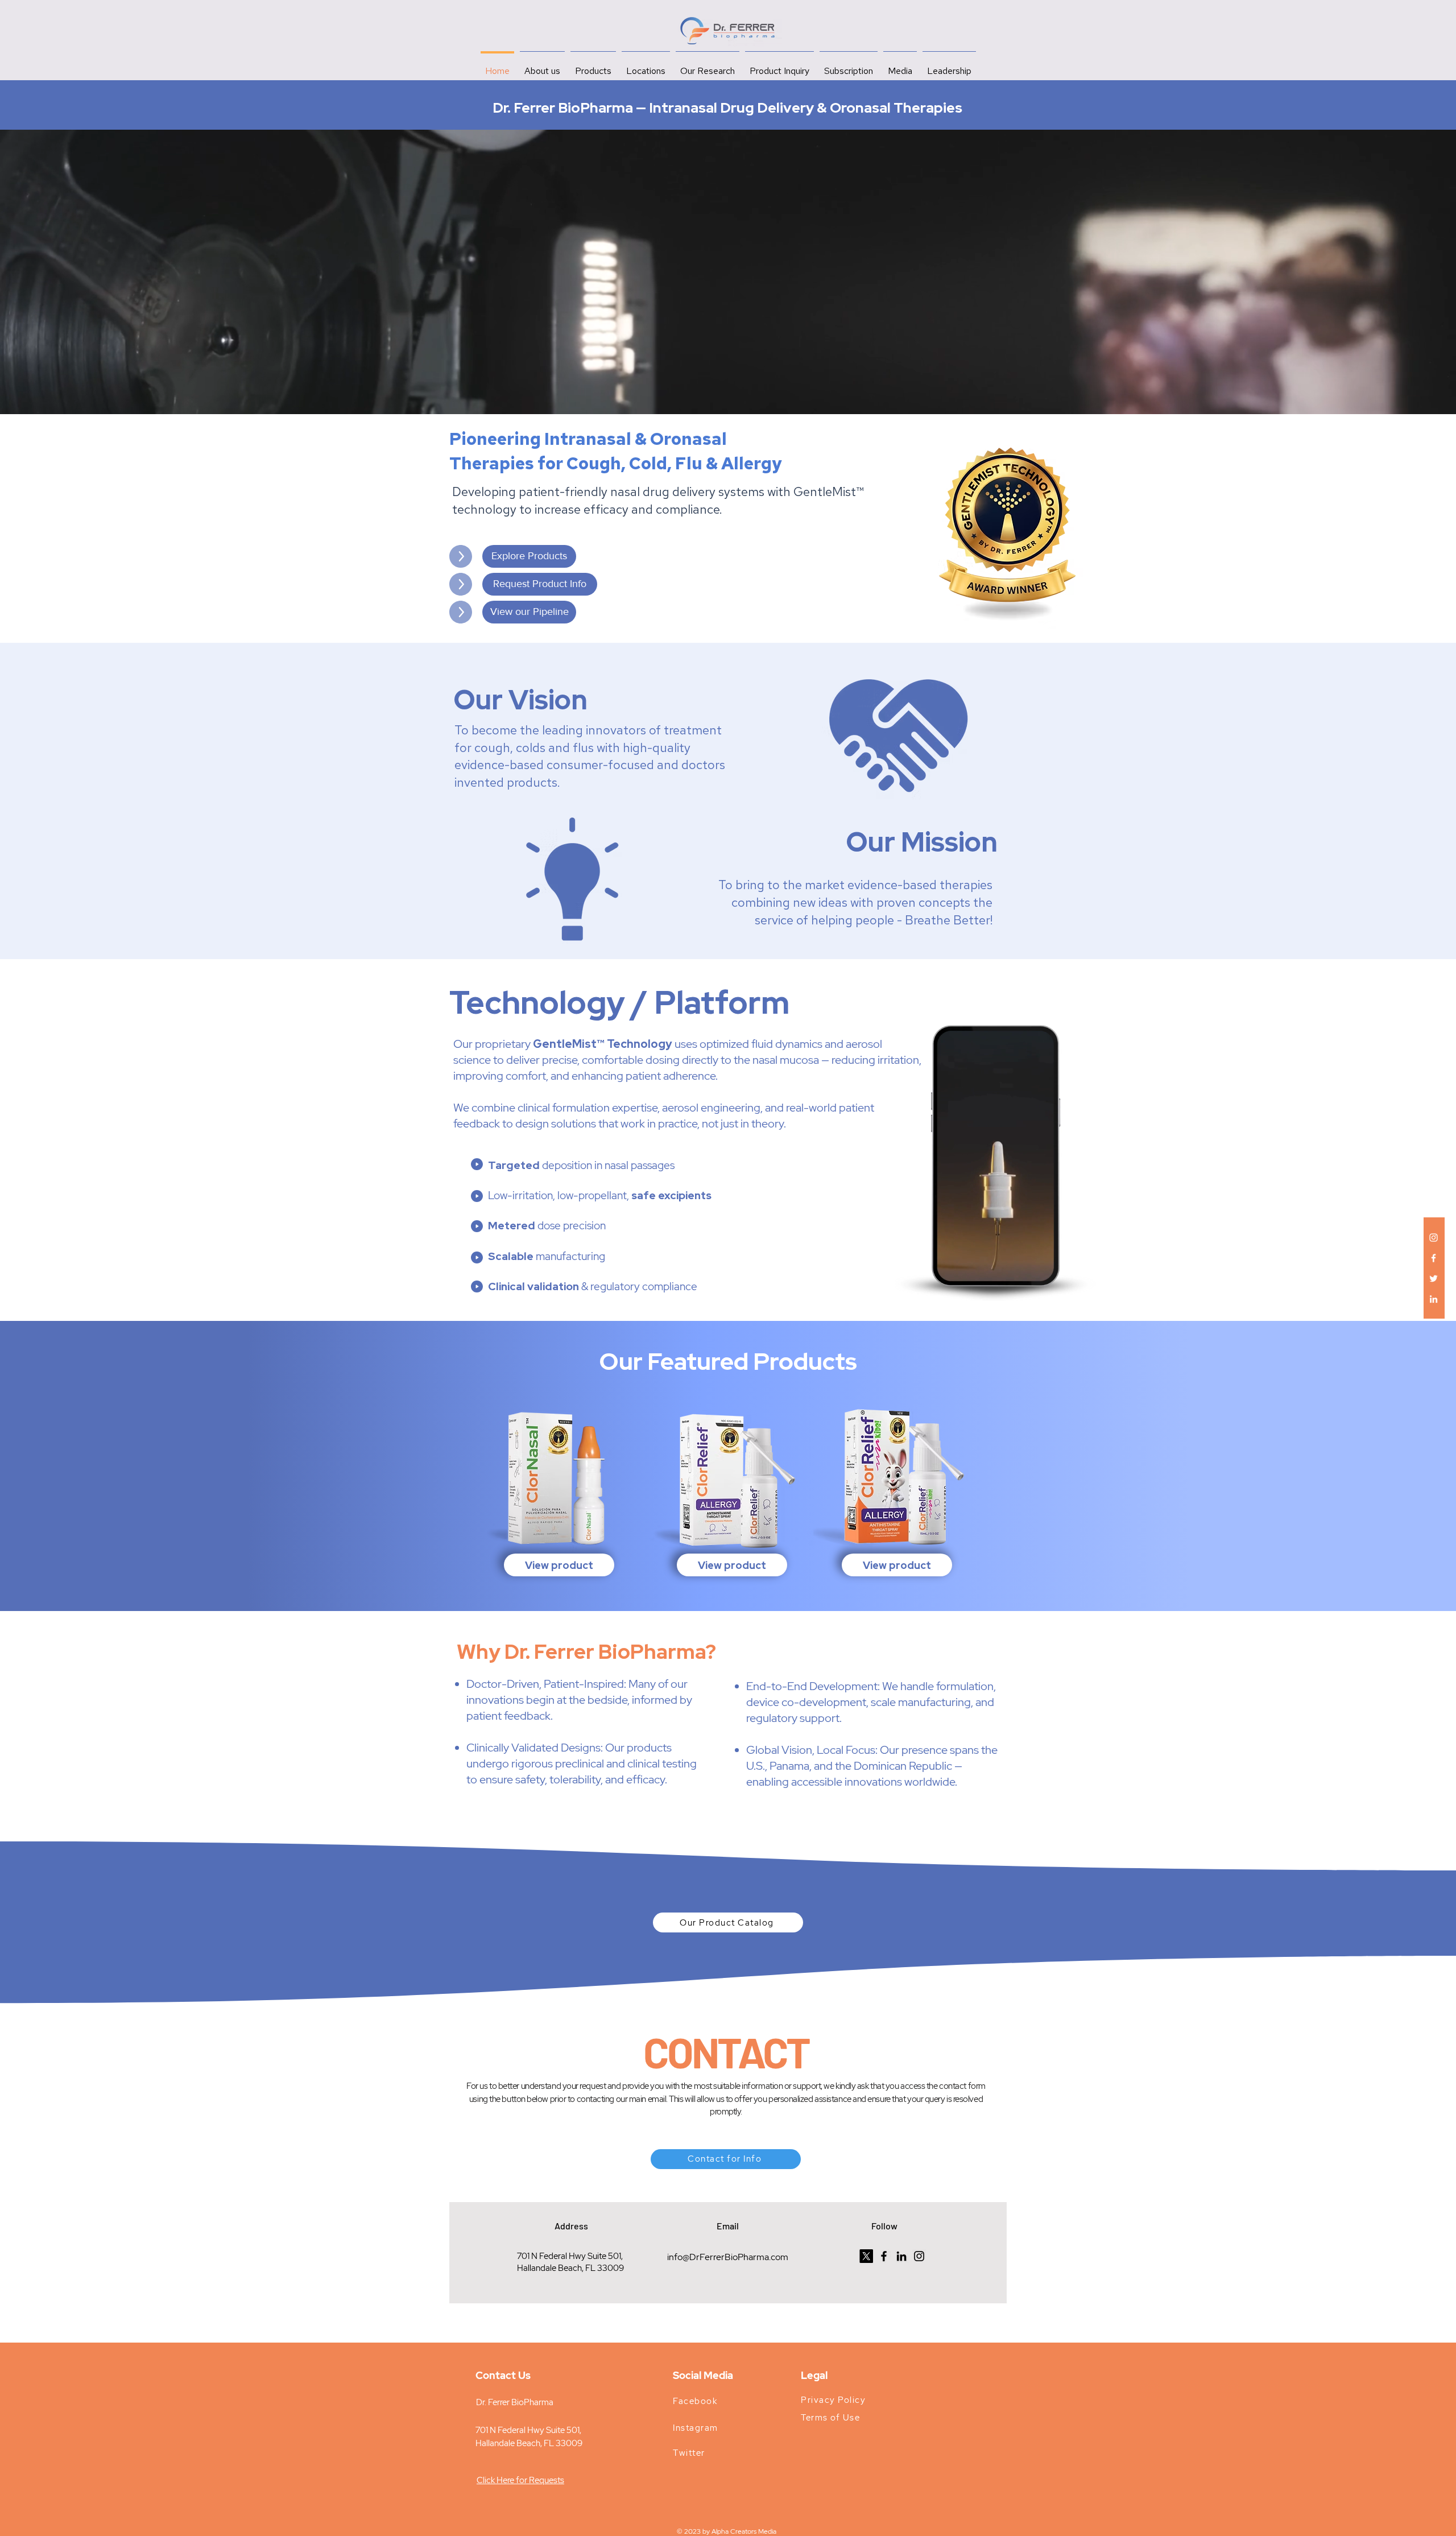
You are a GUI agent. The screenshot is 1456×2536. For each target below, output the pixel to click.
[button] (529, 612)
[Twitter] (1434, 1279)
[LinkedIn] (1434, 1299)
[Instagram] (1434, 1238)
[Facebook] (1434, 1258)
